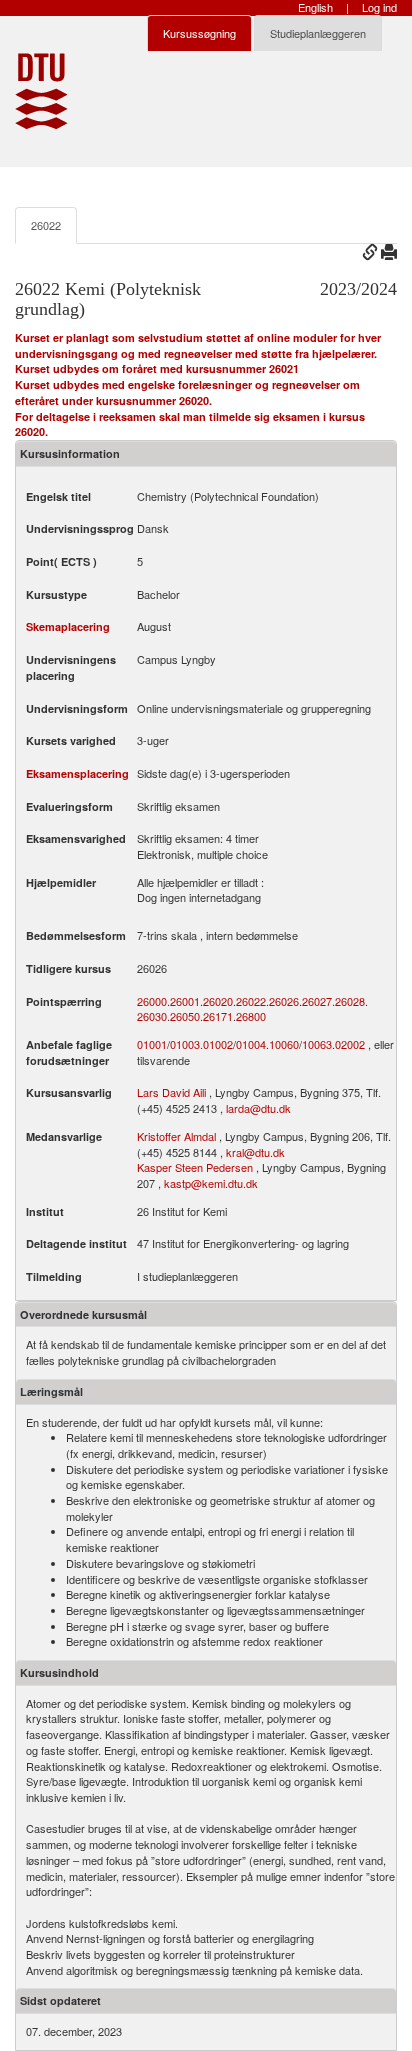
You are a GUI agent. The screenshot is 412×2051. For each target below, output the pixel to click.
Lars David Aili (171, 1092)
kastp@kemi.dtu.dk (211, 1183)
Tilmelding (54, 1276)
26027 (317, 1001)
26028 (350, 1001)
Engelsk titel (58, 496)
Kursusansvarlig (69, 1092)
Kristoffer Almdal (176, 1136)
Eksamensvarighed (76, 838)
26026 (284, 1001)
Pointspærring (64, 1001)
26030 (152, 1016)
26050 (185, 1016)
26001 (185, 1001)
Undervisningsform (77, 708)
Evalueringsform (69, 806)
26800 (251, 1016)
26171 (218, 1016)
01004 (251, 1044)
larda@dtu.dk (258, 1108)
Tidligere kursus (68, 968)
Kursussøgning (199, 33)
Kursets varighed (71, 740)
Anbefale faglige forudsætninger (69, 1052)
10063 (317, 1044)
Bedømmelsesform (76, 935)
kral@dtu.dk (255, 1152)
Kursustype (56, 594)
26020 (218, 1001)
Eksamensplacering (77, 773)
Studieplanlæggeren (318, 33)
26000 (152, 1001)
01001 (152, 1044)
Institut (45, 1211)
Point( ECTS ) (61, 561)
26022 (46, 225)
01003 (185, 1044)
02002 (350, 1044)
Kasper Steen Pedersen (195, 1167)
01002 (218, 1044)
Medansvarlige (64, 1136)
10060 (284, 1044)
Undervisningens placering (71, 667)
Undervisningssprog (80, 528)
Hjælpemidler (61, 882)
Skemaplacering (68, 626)
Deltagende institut (76, 1243)
